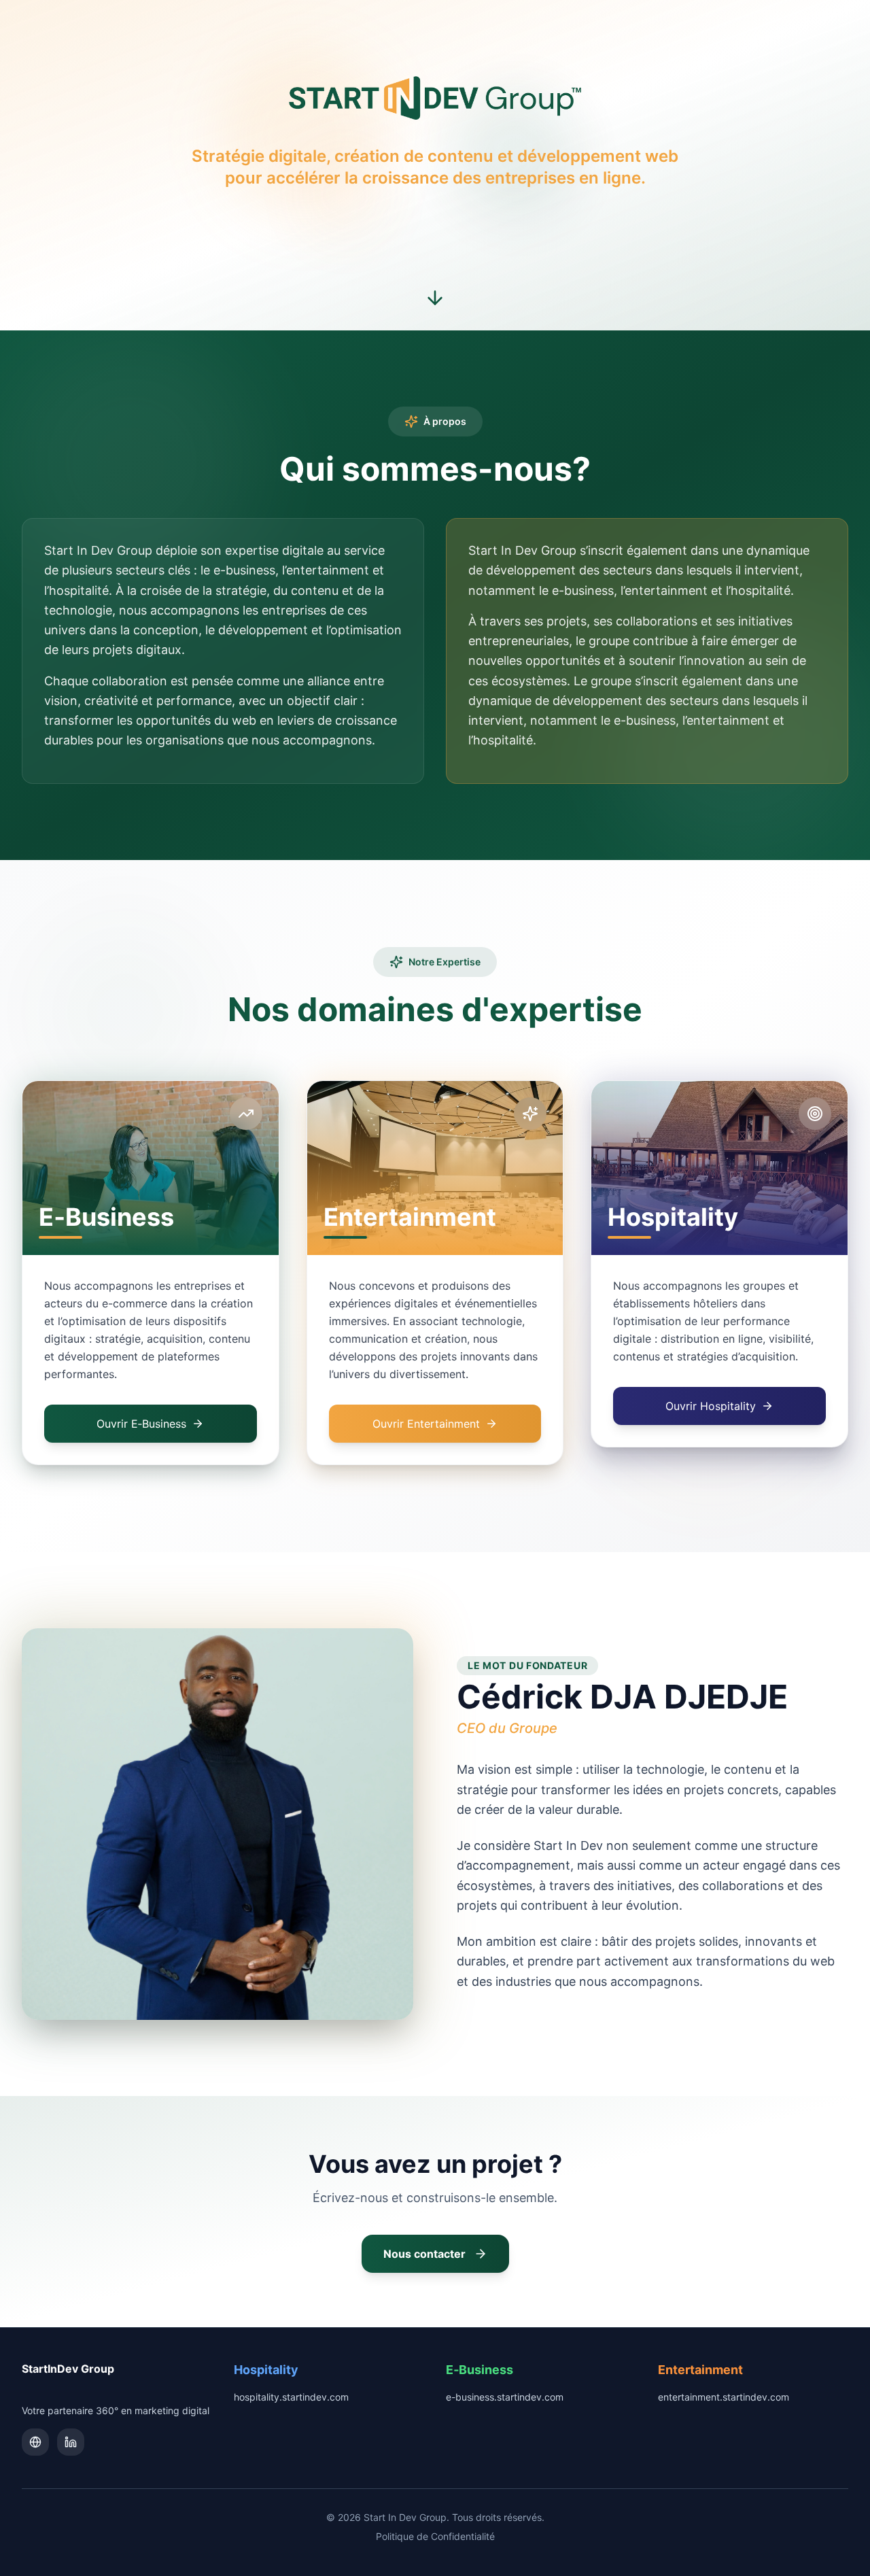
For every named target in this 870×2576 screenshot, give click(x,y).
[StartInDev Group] (35, 2442)
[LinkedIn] (71, 2442)
